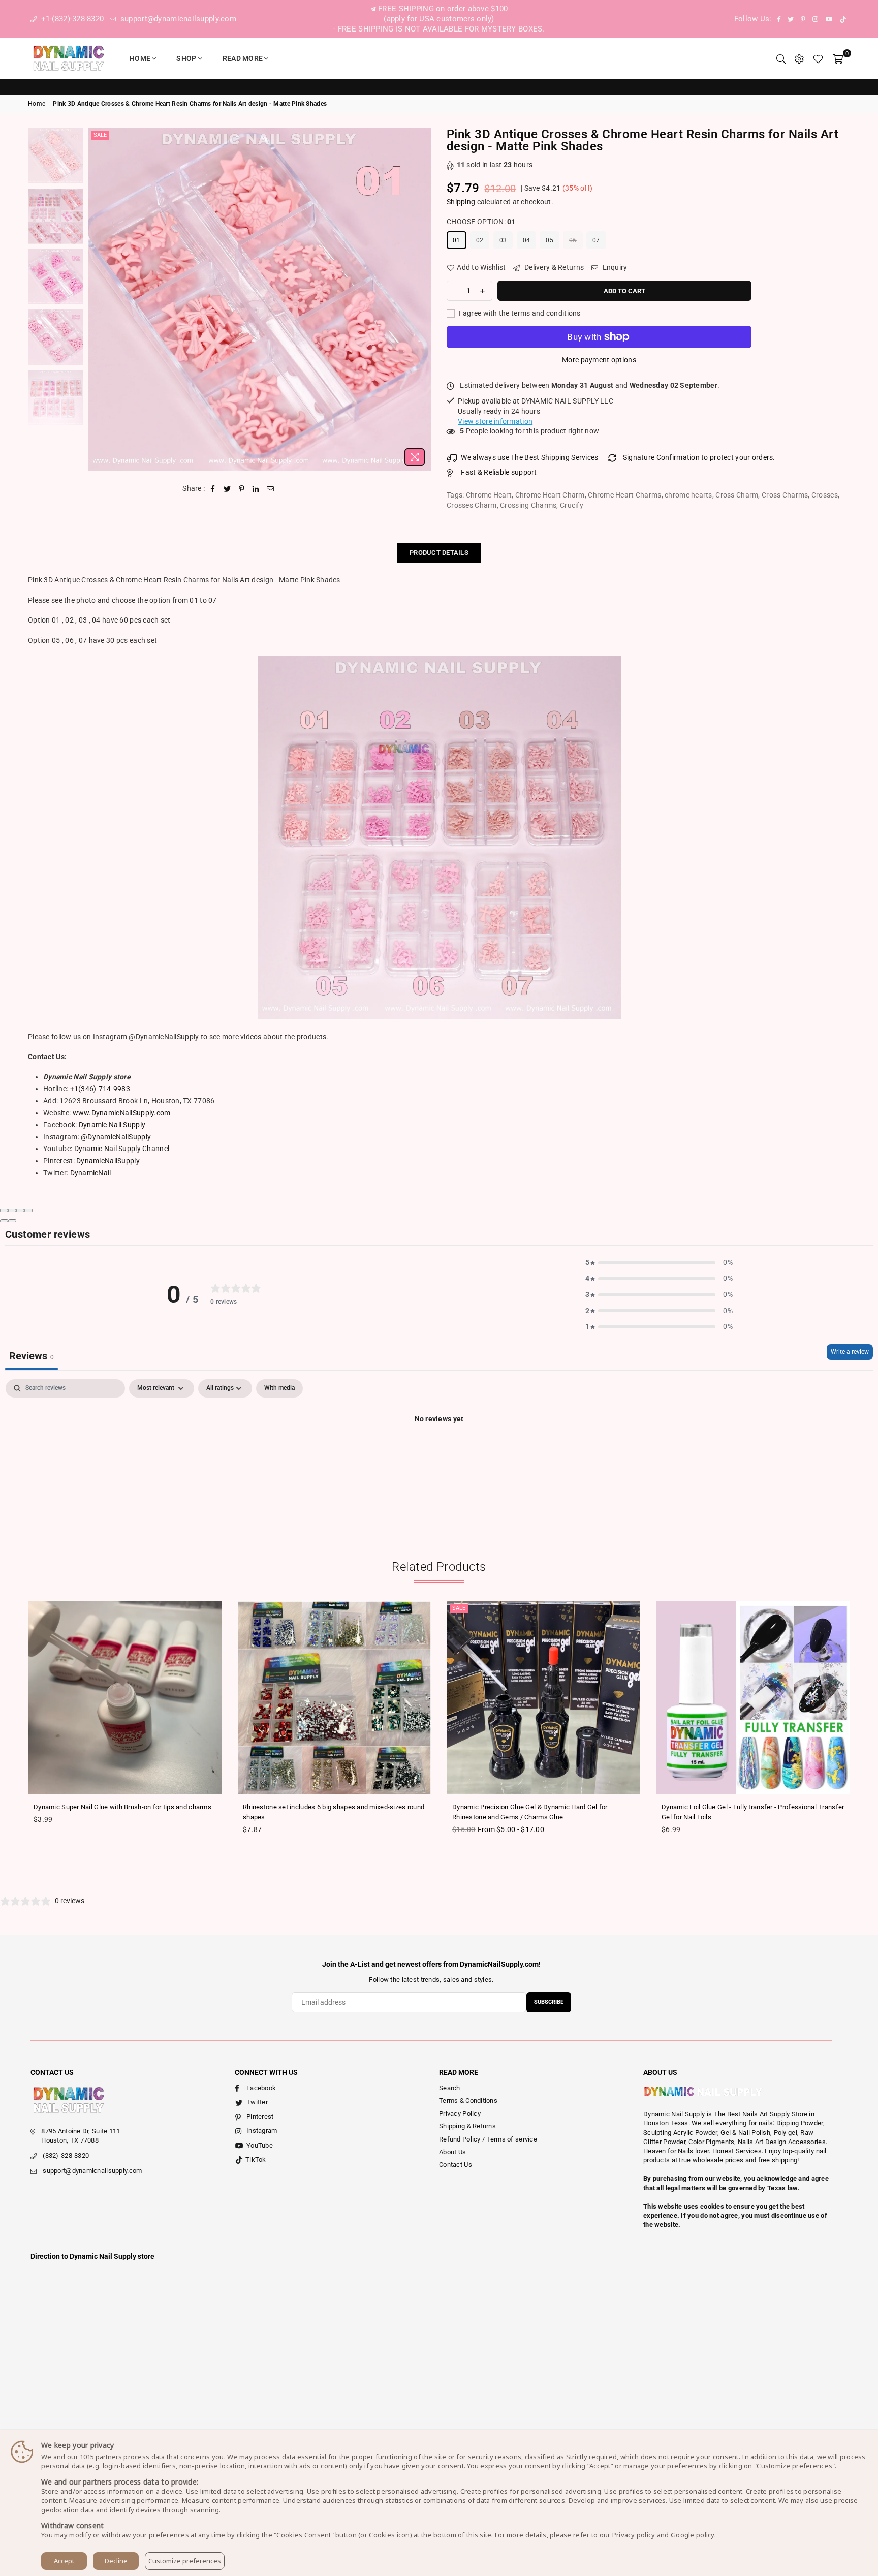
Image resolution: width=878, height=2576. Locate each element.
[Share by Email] (271, 489)
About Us (452, 2152)
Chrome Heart (489, 495)
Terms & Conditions (468, 2101)
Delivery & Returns (553, 267)
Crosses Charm (472, 505)
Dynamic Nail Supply (112, 1125)
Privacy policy (634, 2535)
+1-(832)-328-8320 (71, 19)
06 (573, 240)
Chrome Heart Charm (550, 495)
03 (503, 240)
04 (527, 240)
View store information (495, 421)
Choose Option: (481, 222)
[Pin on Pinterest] (242, 489)
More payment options (599, 360)
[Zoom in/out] (28, 1211)
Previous (97, 300)
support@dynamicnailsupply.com (177, 19)
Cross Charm (737, 495)
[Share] (12, 1211)
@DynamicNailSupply (116, 1137)
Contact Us (456, 2165)
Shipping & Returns (467, 2126)
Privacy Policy (460, 2113)
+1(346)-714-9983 (100, 1089)
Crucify (572, 505)
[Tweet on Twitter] (227, 489)
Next (422, 300)
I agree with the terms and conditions (519, 313)
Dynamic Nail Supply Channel (122, 1149)
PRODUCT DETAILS (439, 553)
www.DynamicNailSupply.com (122, 1113)
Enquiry (614, 267)
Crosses (825, 495)
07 (596, 240)
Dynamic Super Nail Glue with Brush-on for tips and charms (122, 1807)
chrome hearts (688, 495)
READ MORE (243, 58)
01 (457, 240)
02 (480, 240)
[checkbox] (279, 1388)
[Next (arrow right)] (12, 1221)
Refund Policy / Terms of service (488, 2139)
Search (450, 2088)
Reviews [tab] (32, 1356)
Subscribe (549, 2002)
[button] (659, 1263)
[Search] (781, 58)
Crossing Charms (528, 505)
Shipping (461, 202)
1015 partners (101, 2457)
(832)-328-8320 (66, 2155)
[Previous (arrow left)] (4, 1221)
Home (140, 58)
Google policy (693, 2535)
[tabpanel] (439, 1453)
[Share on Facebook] (213, 489)
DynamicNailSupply (108, 1161)
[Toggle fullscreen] (20, 1211)
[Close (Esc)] (4, 1211)
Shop (186, 58)
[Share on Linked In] (256, 489)
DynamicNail (91, 1173)
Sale (100, 135)
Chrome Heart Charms (624, 495)
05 (550, 240)
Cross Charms (785, 495)
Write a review (850, 1352)
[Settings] (799, 58)
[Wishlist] (818, 58)
